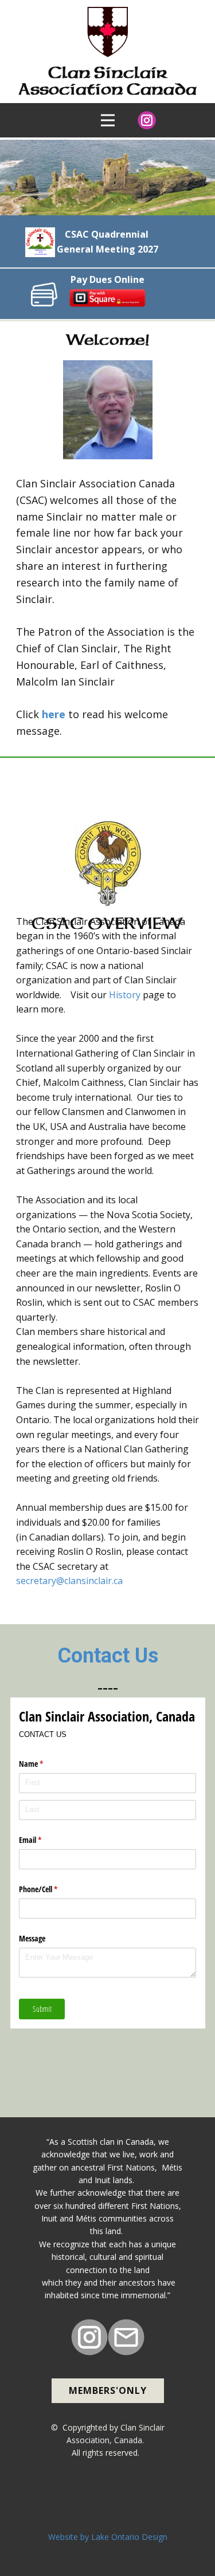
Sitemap (107, 2569)
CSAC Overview (93, 796)
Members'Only (108, 2390)
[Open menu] (108, 120)
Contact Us (108, 1656)
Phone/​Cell (52, 1889)
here (54, 714)
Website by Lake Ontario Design (108, 2537)
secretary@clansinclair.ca (69, 1581)
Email (44, 1840)
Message (32, 1938)
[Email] (126, 2337)
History (125, 995)
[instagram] (147, 120)
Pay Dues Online (107, 279)
